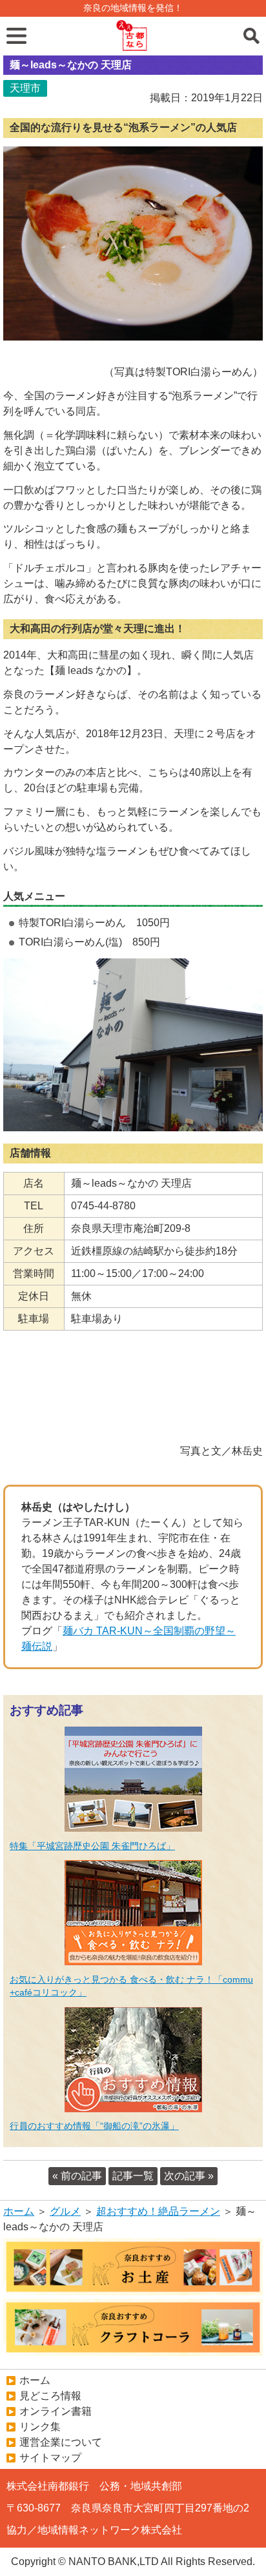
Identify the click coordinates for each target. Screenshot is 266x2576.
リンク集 (40, 2427)
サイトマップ (50, 2458)
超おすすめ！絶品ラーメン (158, 2211)
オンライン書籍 (56, 2411)
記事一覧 (133, 2176)
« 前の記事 (77, 2176)
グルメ (65, 2211)
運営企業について (61, 2442)
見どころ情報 (50, 2396)
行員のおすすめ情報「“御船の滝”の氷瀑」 (94, 2126)
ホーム (19, 2211)
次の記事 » (189, 2176)
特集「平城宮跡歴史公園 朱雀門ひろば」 (92, 1846)
